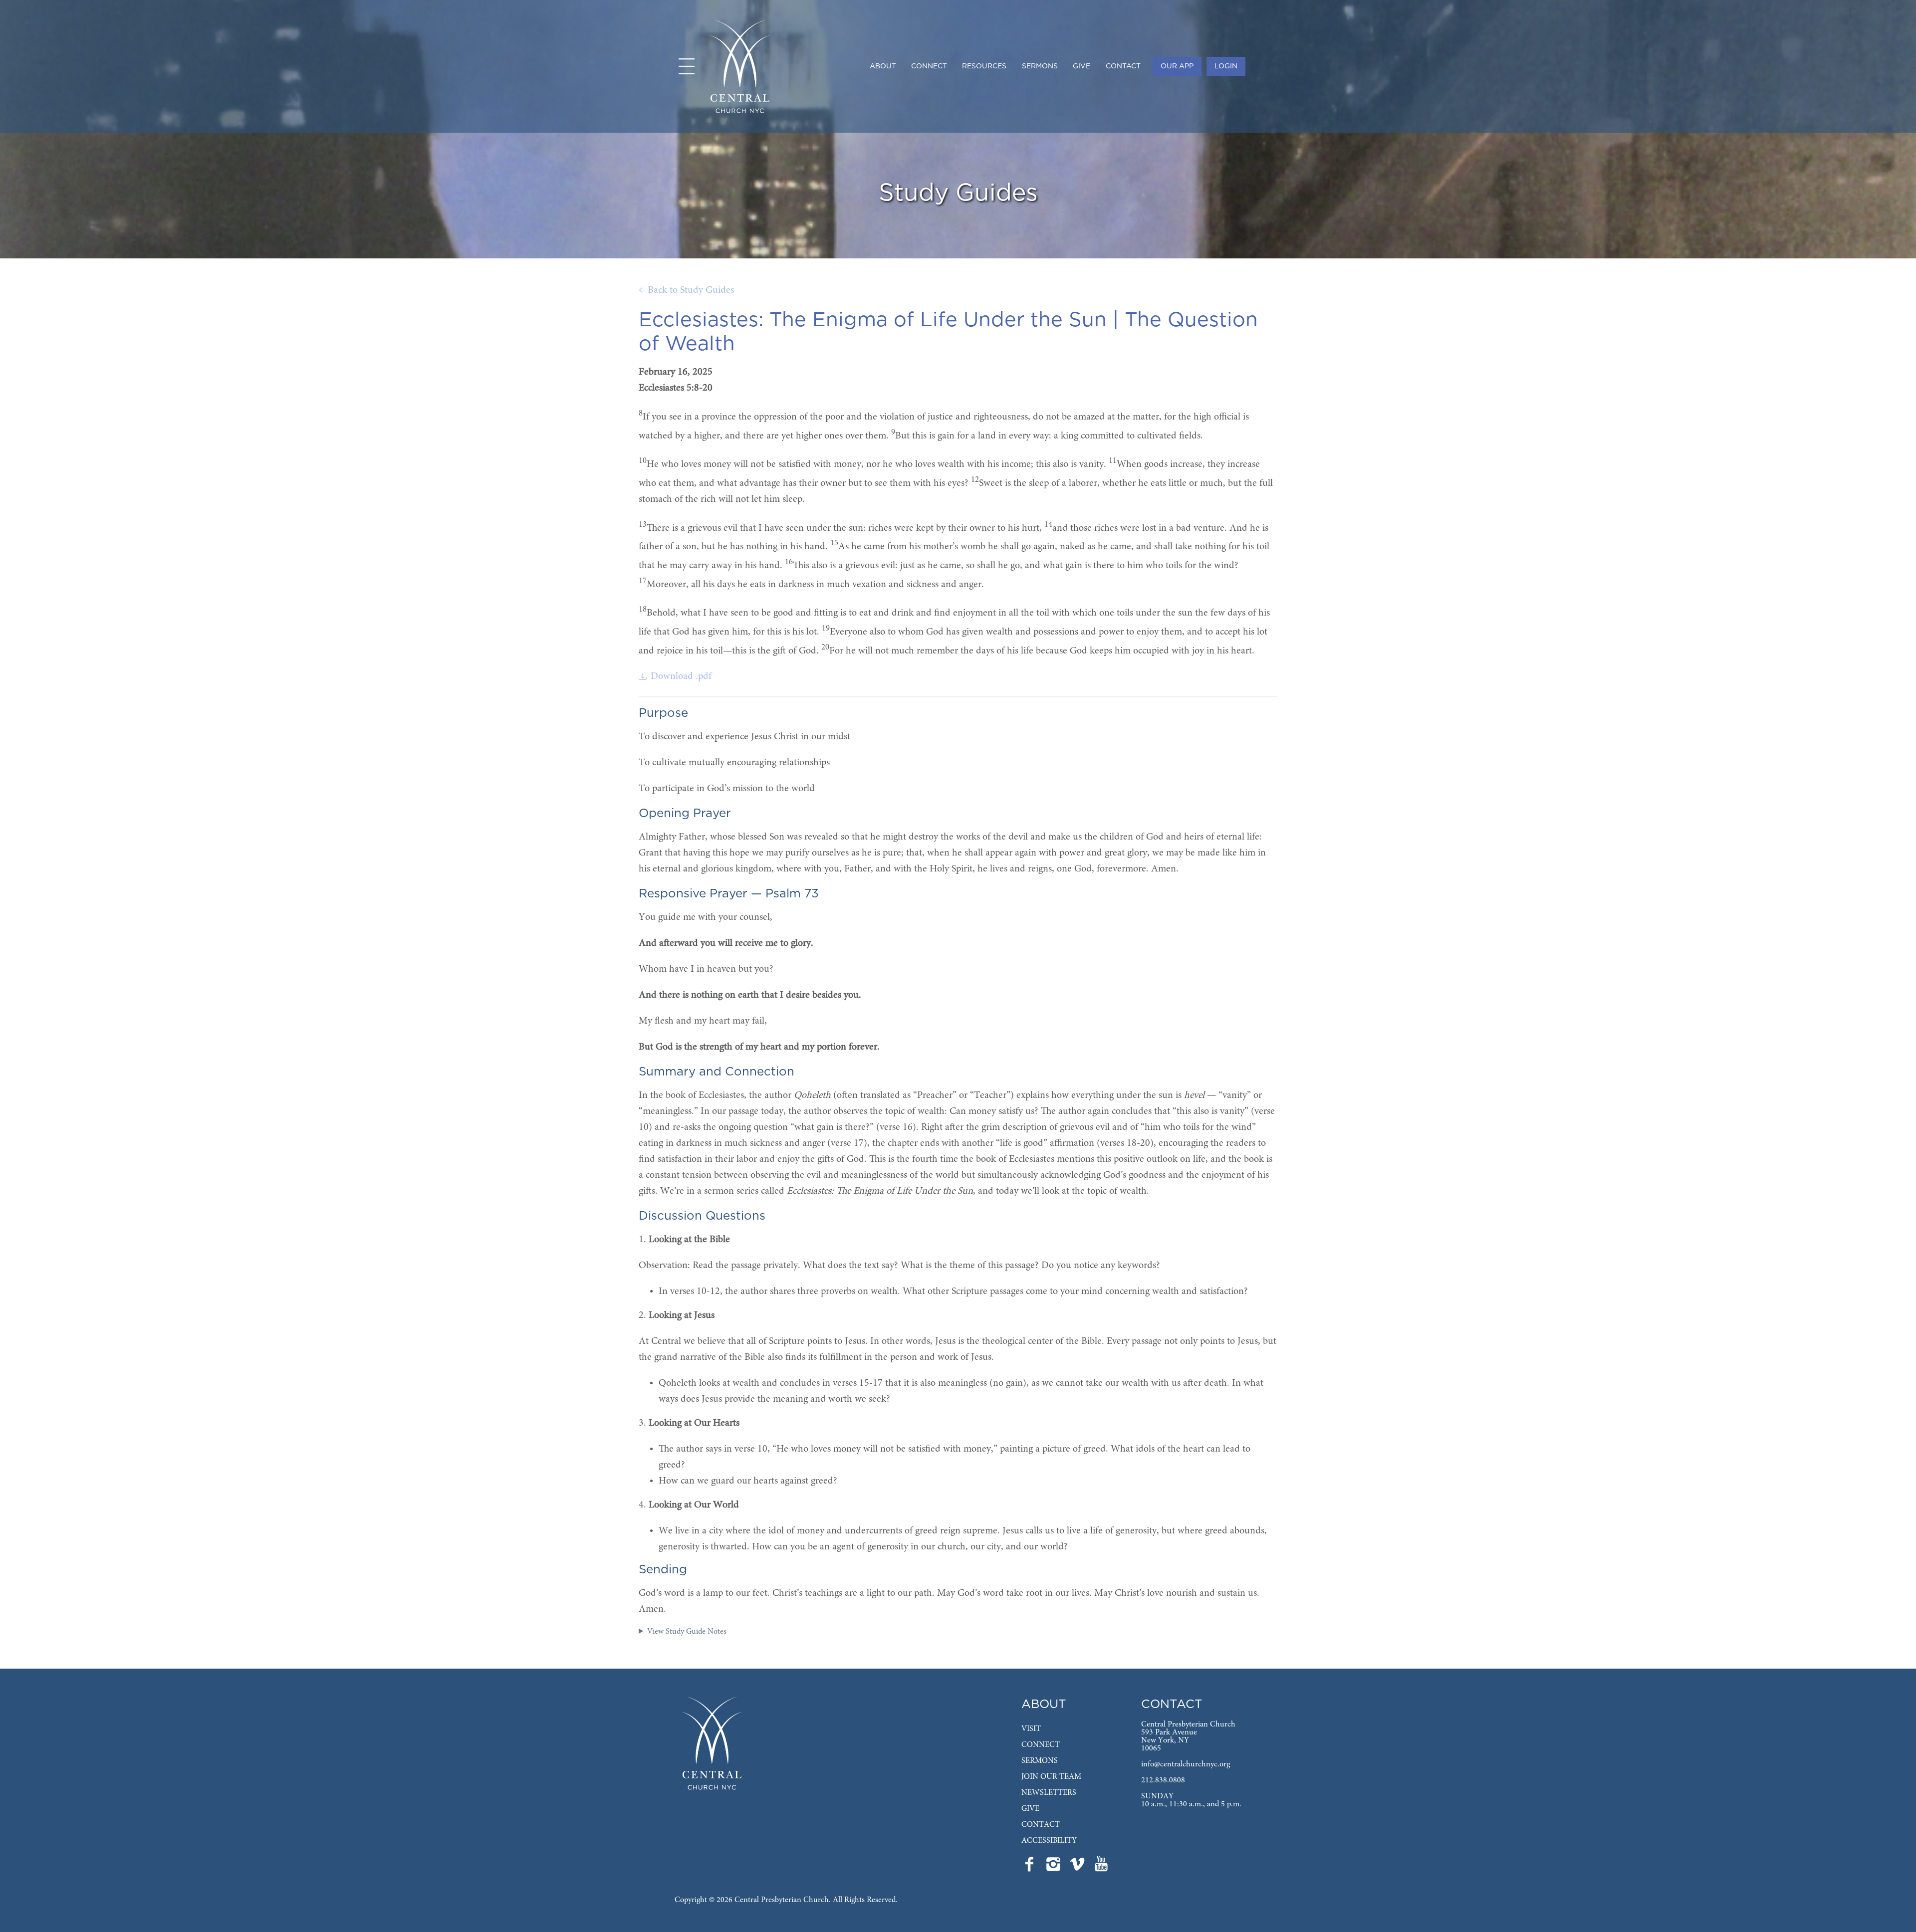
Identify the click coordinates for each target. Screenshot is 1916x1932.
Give (1081, 66)
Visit (1031, 1729)
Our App (1177, 66)
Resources (984, 66)
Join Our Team (1051, 1777)
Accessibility (1049, 1841)
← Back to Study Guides (686, 290)
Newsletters (1049, 1793)
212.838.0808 (1163, 1780)
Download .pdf (681, 676)
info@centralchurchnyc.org (1186, 1764)
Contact (1123, 66)
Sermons (1040, 66)
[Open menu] (687, 66)
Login (1226, 66)
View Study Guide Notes (687, 1632)
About (883, 66)
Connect (929, 66)
